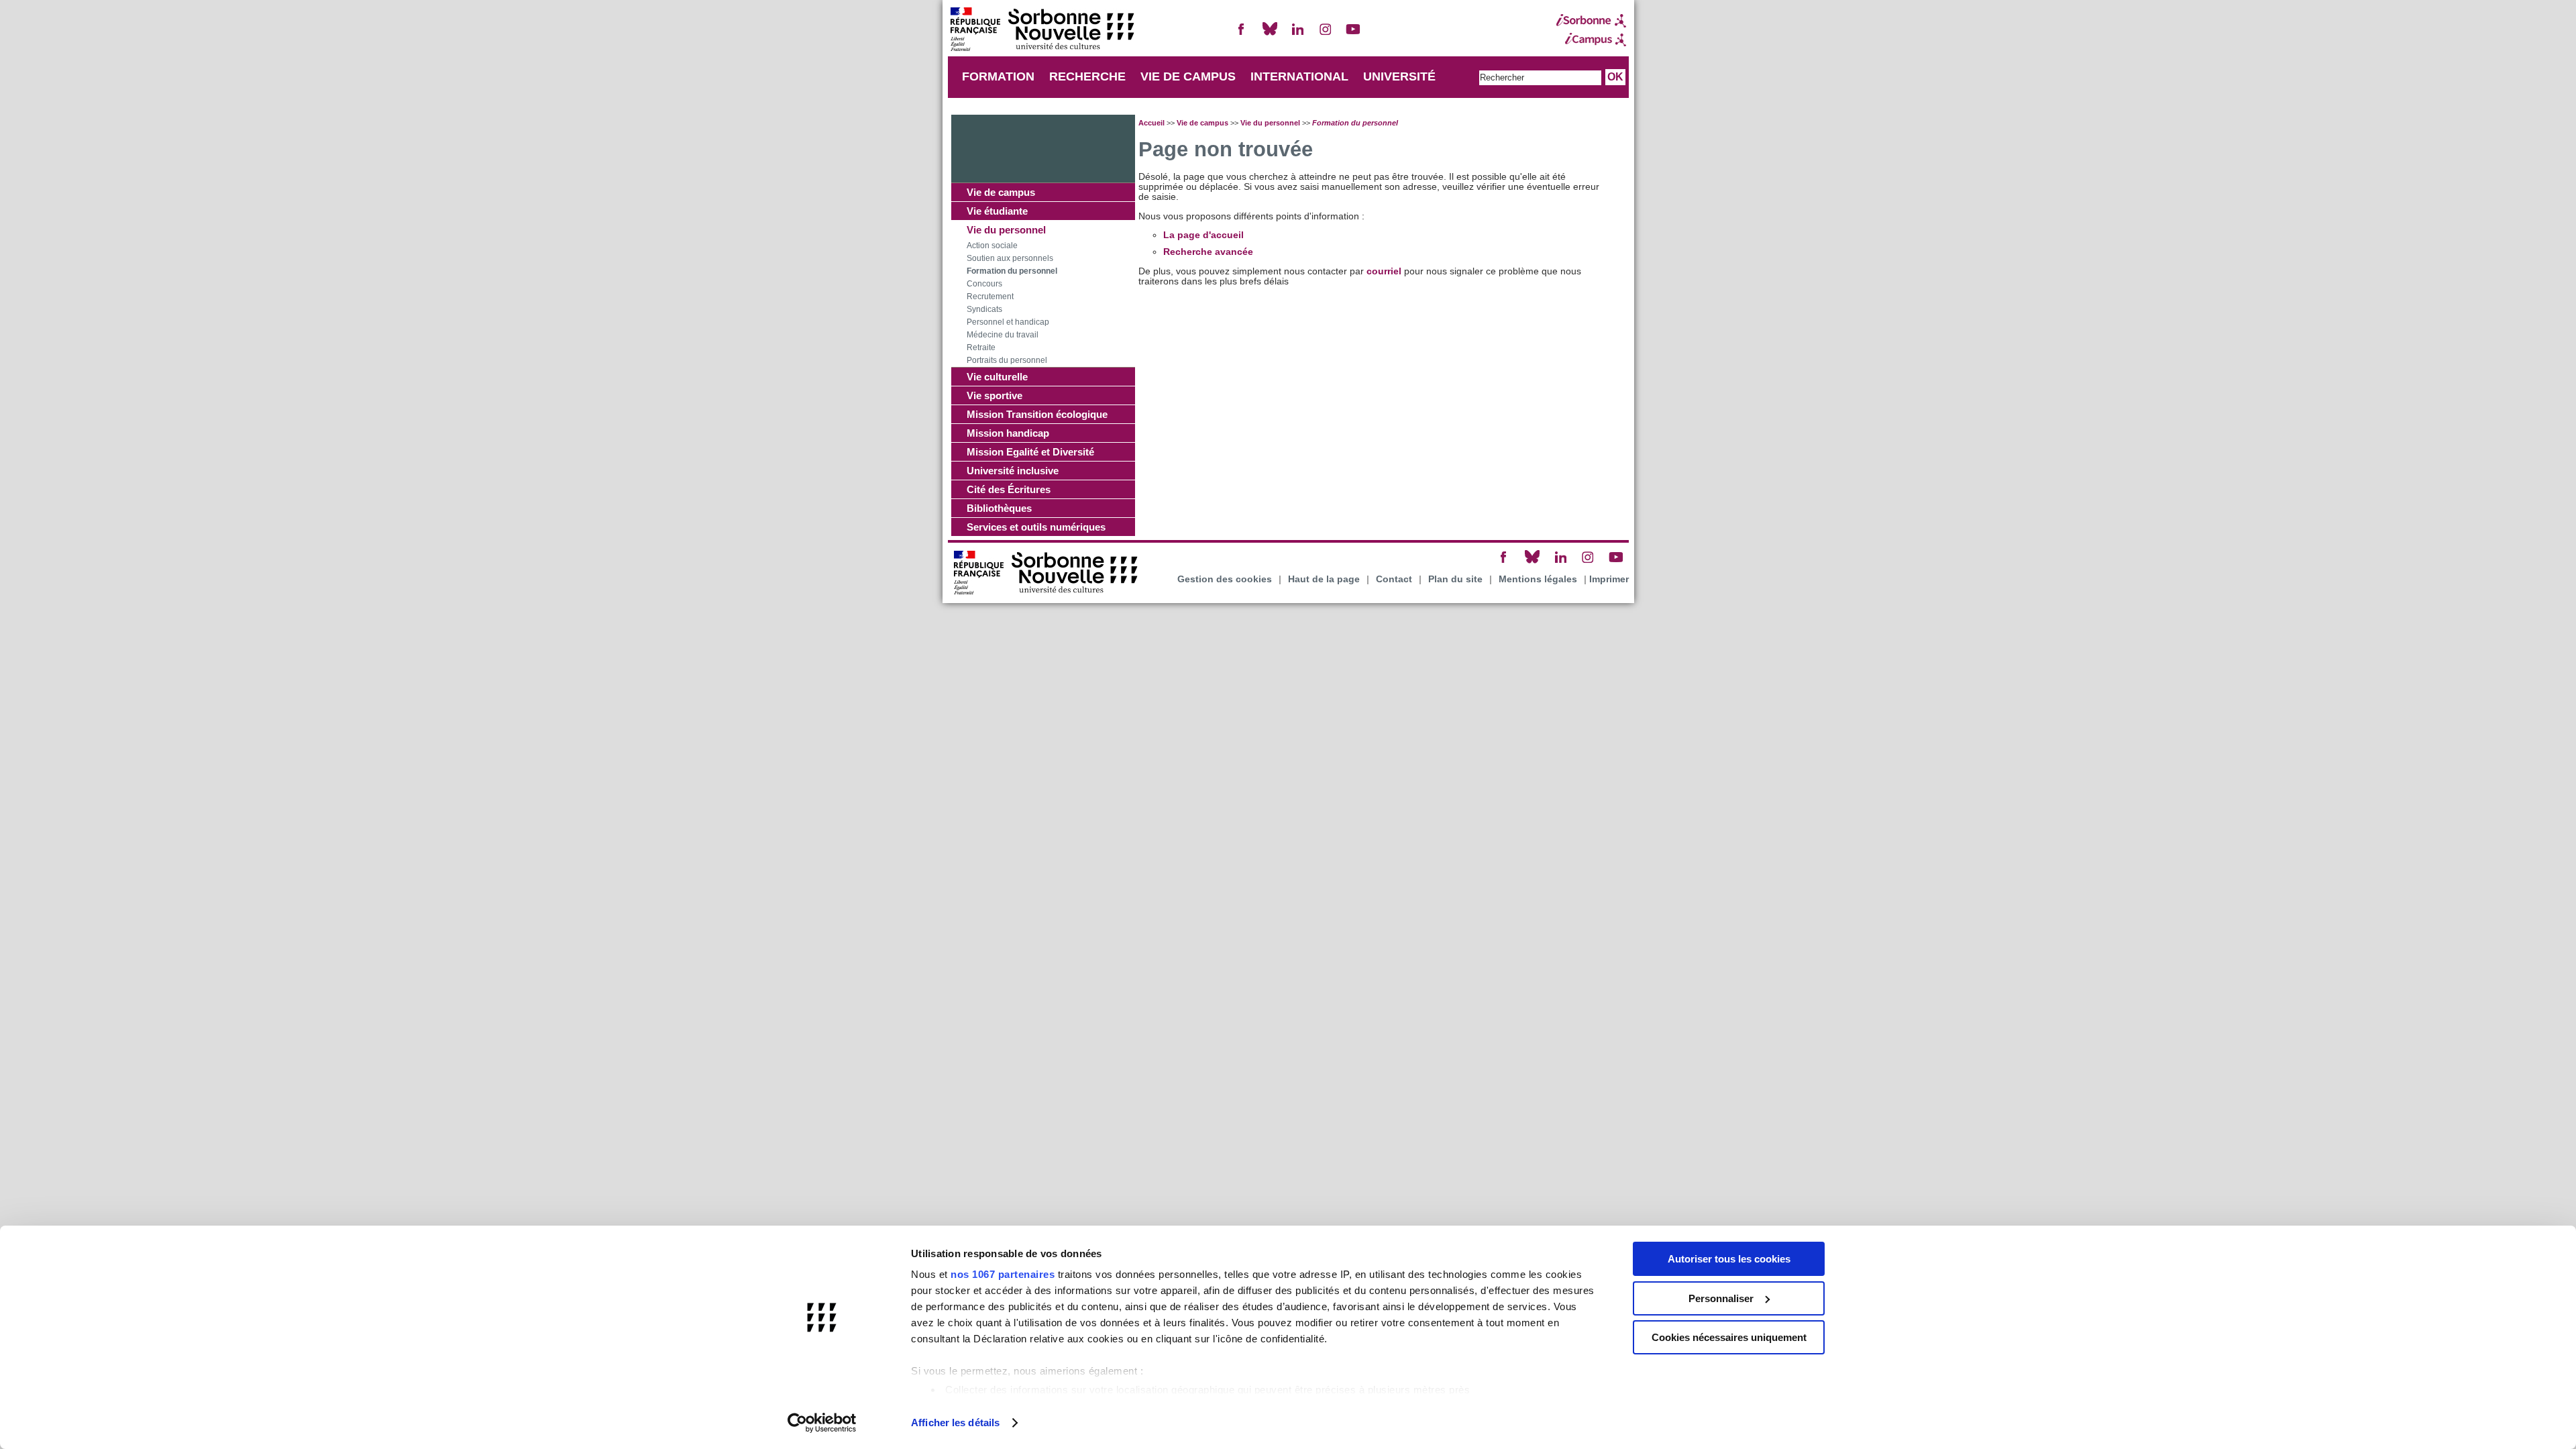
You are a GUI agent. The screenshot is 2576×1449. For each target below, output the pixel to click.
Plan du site (1455, 579)
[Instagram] (1326, 35)
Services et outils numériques (1036, 527)
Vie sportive (995, 395)
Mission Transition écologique (1037, 414)
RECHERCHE (1087, 76)
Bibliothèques (999, 508)
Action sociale (992, 246)
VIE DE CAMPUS (1188, 76)
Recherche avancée (1208, 252)
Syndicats (984, 309)
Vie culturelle (997, 377)
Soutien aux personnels (1010, 258)
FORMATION (998, 76)
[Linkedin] (1297, 35)
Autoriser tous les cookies (1729, 1259)
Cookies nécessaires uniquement (1729, 1337)
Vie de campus (1001, 192)
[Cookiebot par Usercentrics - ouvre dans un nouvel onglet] (822, 1423)
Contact (1394, 579)
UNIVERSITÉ (1399, 76)
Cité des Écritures (1009, 489)
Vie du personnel (1006, 230)
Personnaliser (1721, 1298)
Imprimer (1609, 579)
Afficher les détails (955, 1423)
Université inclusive (1013, 471)
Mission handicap (1008, 433)
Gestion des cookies (1225, 579)
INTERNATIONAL (1299, 76)
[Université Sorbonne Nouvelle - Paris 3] (1042, 31)
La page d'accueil (1203, 235)
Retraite (981, 347)
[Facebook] (1242, 35)
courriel (1384, 271)
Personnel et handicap (1008, 322)
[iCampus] (1591, 40)
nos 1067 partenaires (1003, 1274)
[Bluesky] (1270, 35)
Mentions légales (1538, 579)
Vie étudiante (997, 211)
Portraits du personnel (1007, 360)
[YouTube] (1353, 35)
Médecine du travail (1003, 335)
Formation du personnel (1012, 271)
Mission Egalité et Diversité (1030, 452)
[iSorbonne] (1591, 21)
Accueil (1151, 123)
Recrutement (990, 297)
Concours (984, 284)
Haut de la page (1324, 579)
